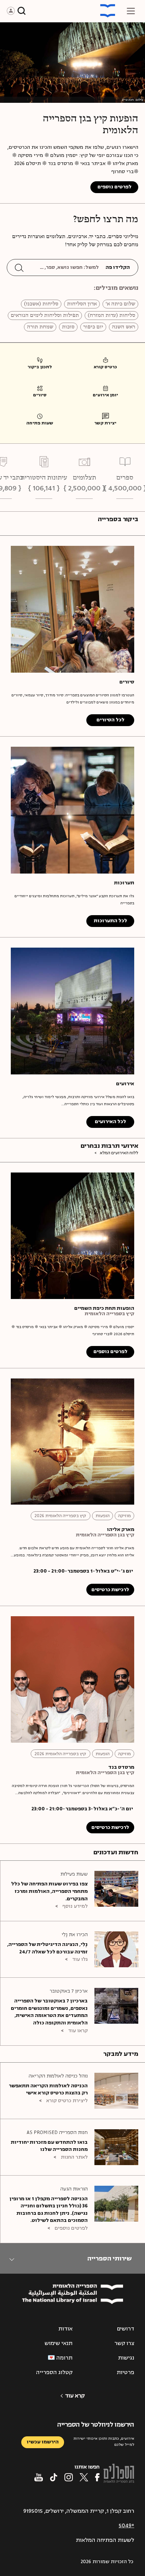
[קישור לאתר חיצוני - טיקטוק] (54, 2477)
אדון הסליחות (82, 304)
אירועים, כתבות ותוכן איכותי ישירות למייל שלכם (104, 2442)
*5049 (126, 2526)
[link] (105, 365)
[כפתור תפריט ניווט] (131, 11)
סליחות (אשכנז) (41, 304)
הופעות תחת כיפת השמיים (104, 1308)
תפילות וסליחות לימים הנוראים (45, 316)
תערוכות (124, 883)
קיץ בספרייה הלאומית (109, 1314)
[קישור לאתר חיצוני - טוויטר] (84, 2477)
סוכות (68, 327)
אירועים (125, 1084)
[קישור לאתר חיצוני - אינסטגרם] (69, 2477)
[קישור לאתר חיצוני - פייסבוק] (97, 2477)
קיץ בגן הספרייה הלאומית (105, 1535)
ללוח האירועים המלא (119, 1153)
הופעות (103, 1516)
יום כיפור (93, 327)
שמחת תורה (40, 327)
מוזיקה (124, 1516)
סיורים (127, 682)
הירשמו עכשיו (43, 2442)
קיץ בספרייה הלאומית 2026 (61, 1516)
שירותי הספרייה (109, 2258)
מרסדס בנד (121, 1767)
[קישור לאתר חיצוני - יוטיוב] (39, 2477)
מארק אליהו (121, 1530)
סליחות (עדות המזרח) (111, 316)
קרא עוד (75, 2396)
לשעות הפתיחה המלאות (105, 2540)
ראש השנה (124, 327)
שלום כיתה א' (120, 304)
